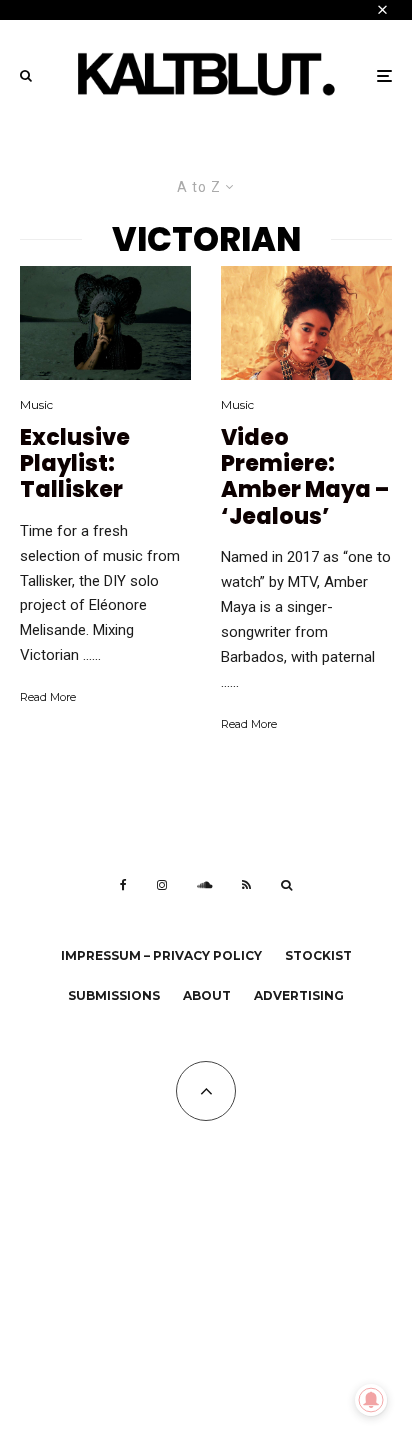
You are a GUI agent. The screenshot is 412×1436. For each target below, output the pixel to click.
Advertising (299, 995)
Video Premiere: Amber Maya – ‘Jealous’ (305, 478)
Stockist (318, 955)
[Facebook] (123, 885)
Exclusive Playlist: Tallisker (75, 464)
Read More (48, 697)
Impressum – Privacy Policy (161, 955)
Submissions (114, 995)
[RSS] (246, 885)
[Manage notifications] (371, 1400)
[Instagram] (162, 885)
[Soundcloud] (204, 885)
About (207, 995)
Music (36, 404)
